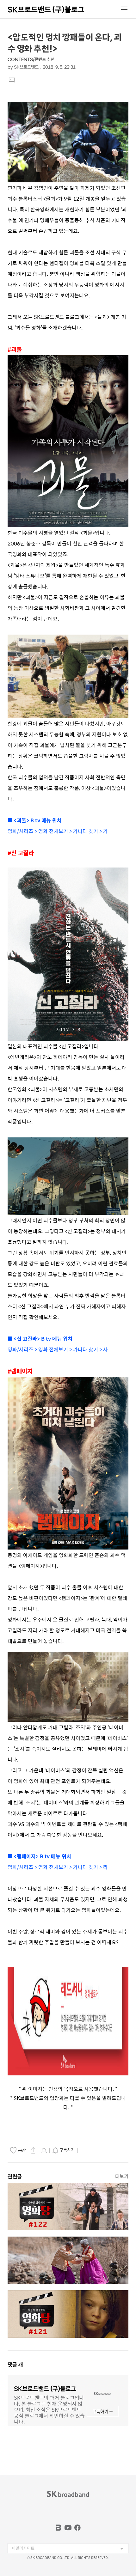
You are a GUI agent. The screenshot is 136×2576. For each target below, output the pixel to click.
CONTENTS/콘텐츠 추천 (31, 60)
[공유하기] (33, 2150)
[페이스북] (77, 2528)
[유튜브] (68, 2528)
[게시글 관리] (44, 2150)
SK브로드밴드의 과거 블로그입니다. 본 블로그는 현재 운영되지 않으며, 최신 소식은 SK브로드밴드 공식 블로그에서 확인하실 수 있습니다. (49, 2409)
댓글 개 (15, 2365)
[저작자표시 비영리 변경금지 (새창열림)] (88, 2150)
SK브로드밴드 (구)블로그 (46, 9)
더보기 (122, 2176)
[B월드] (59, 2528)
